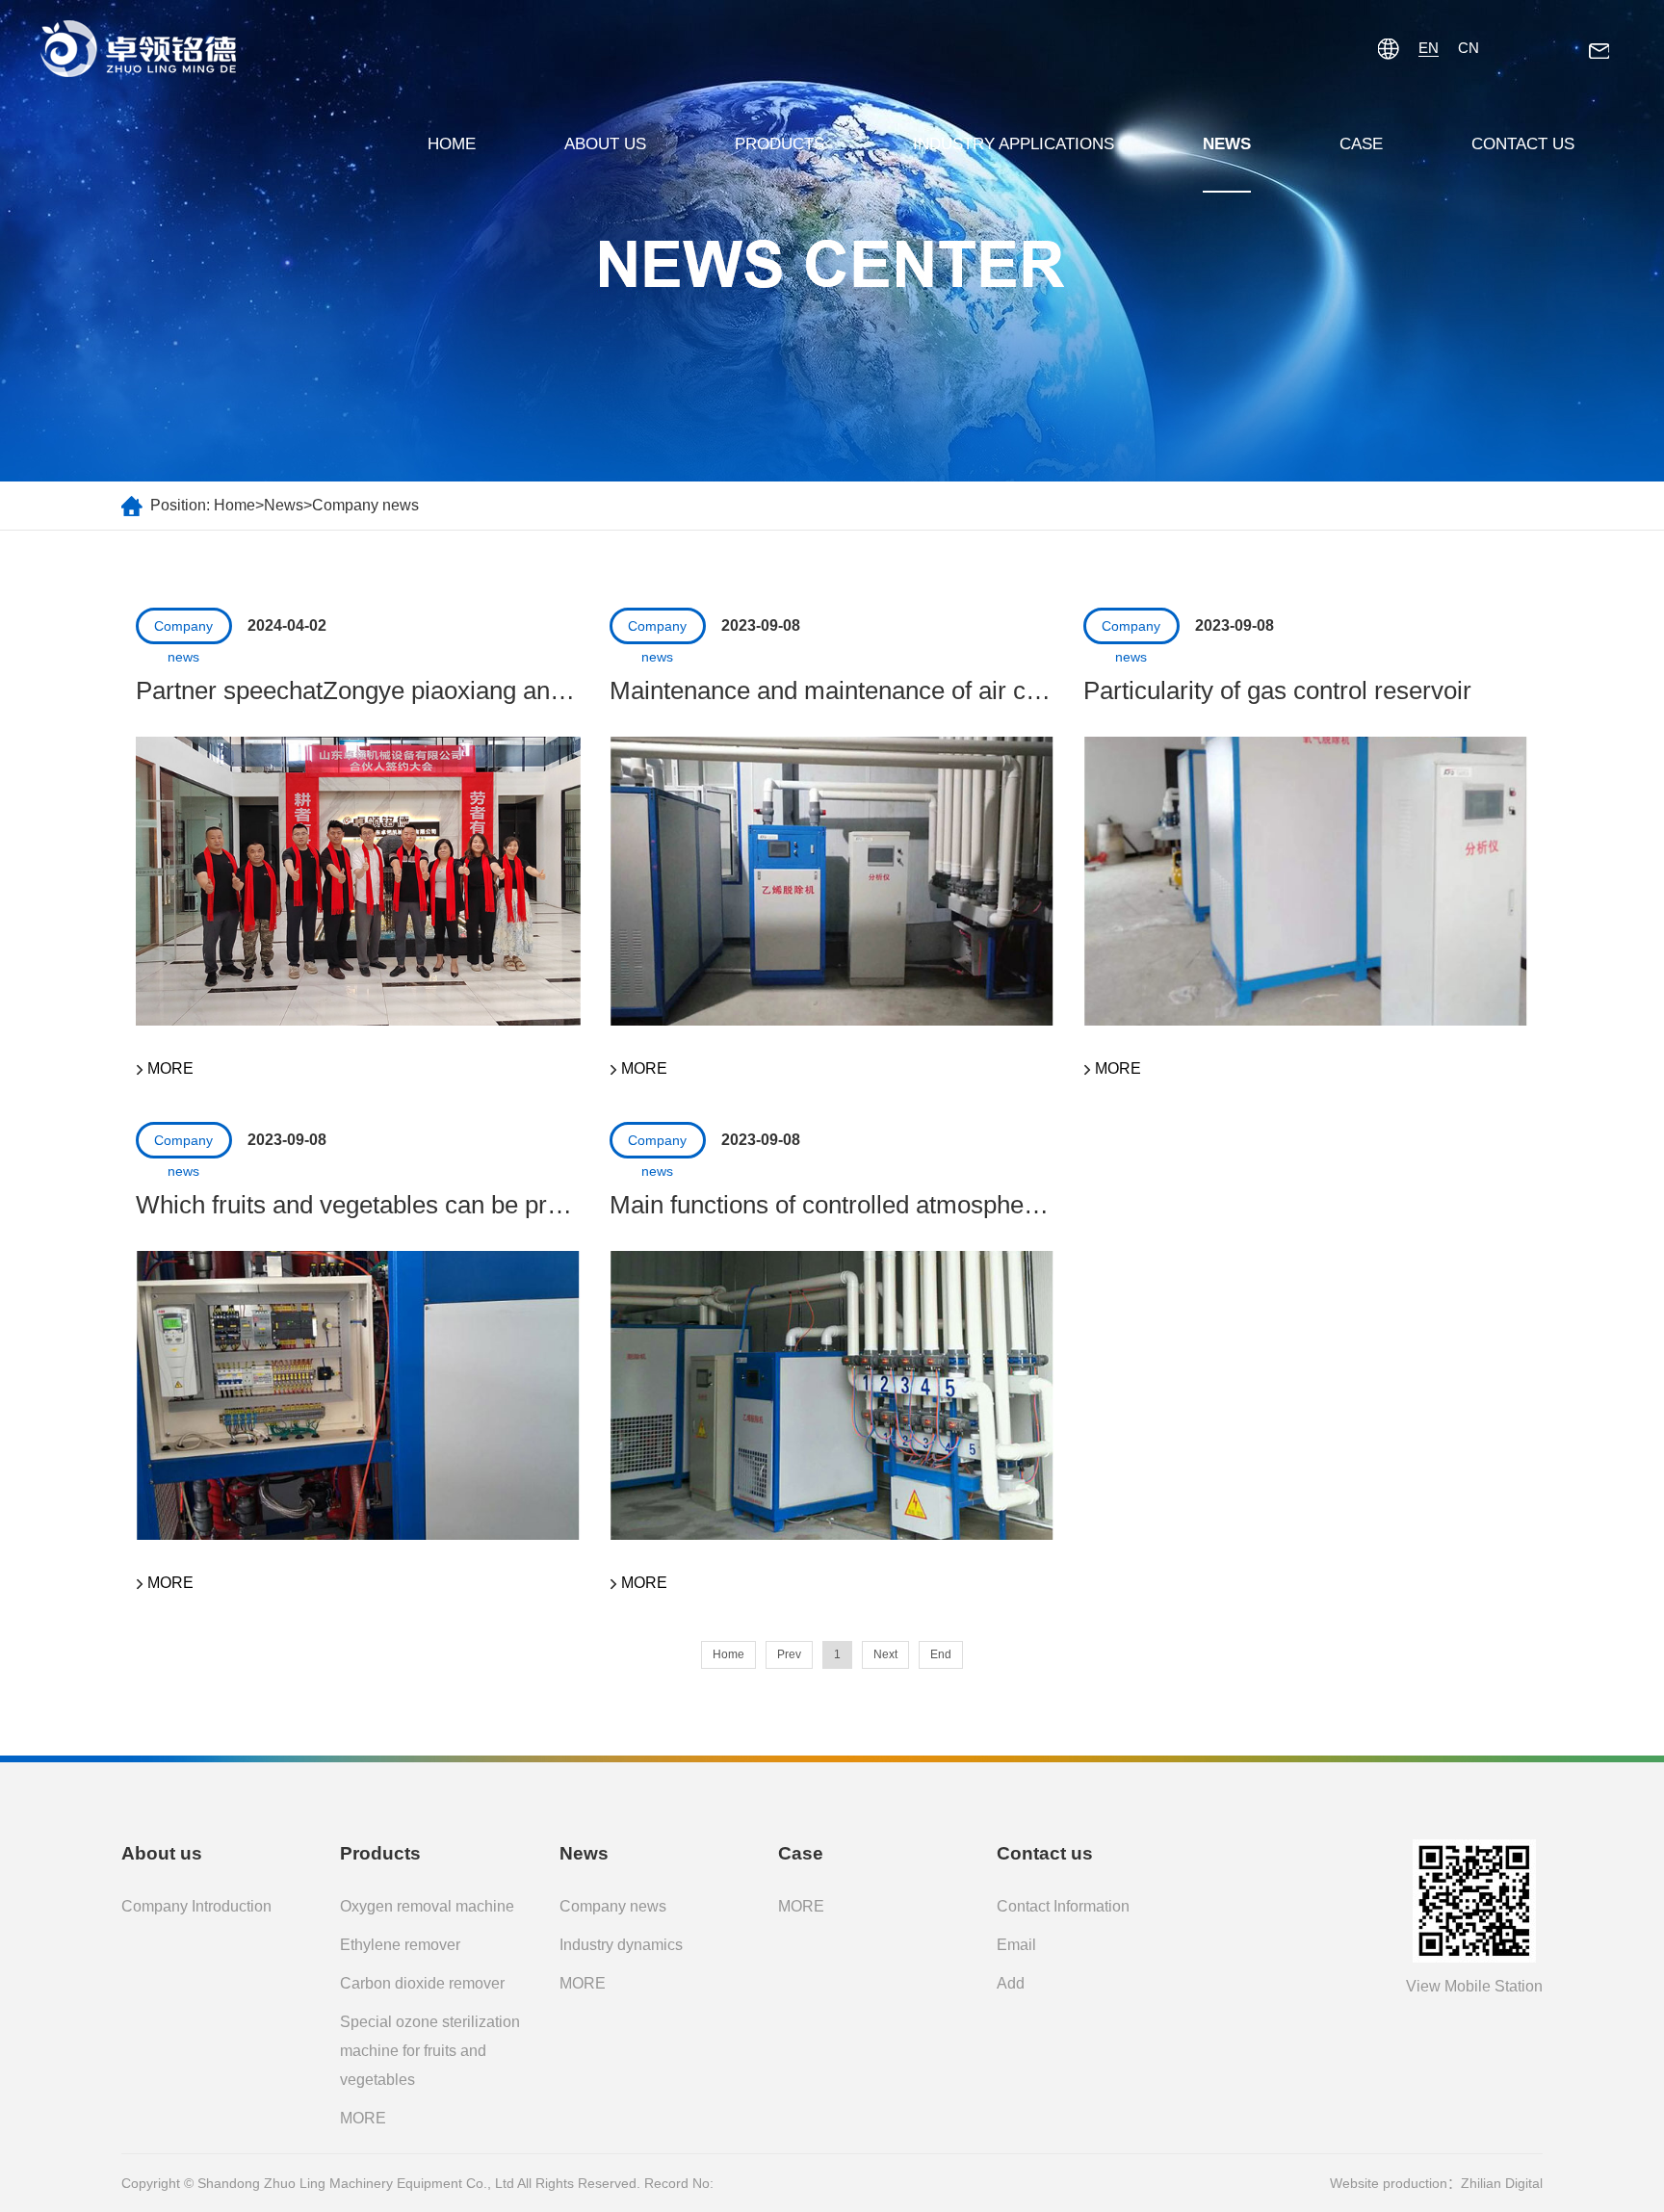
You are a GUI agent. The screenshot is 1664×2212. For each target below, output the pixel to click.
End (941, 1654)
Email (1016, 1945)
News (1227, 144)
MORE (363, 2118)
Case (1361, 144)
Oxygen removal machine (427, 1906)
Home (452, 144)
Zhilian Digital (1502, 2183)
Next (885, 1654)
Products (780, 144)
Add (1011, 1983)
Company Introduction (196, 1906)
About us (605, 144)
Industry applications (1014, 144)
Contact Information (1063, 1906)
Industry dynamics (621, 1945)
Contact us (1523, 144)
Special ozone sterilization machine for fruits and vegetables (430, 2051)
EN (1429, 48)
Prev (789, 1654)
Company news (365, 505)
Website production (1389, 2183)
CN (1469, 48)
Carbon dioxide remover (422, 1983)
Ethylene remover (400, 1945)
